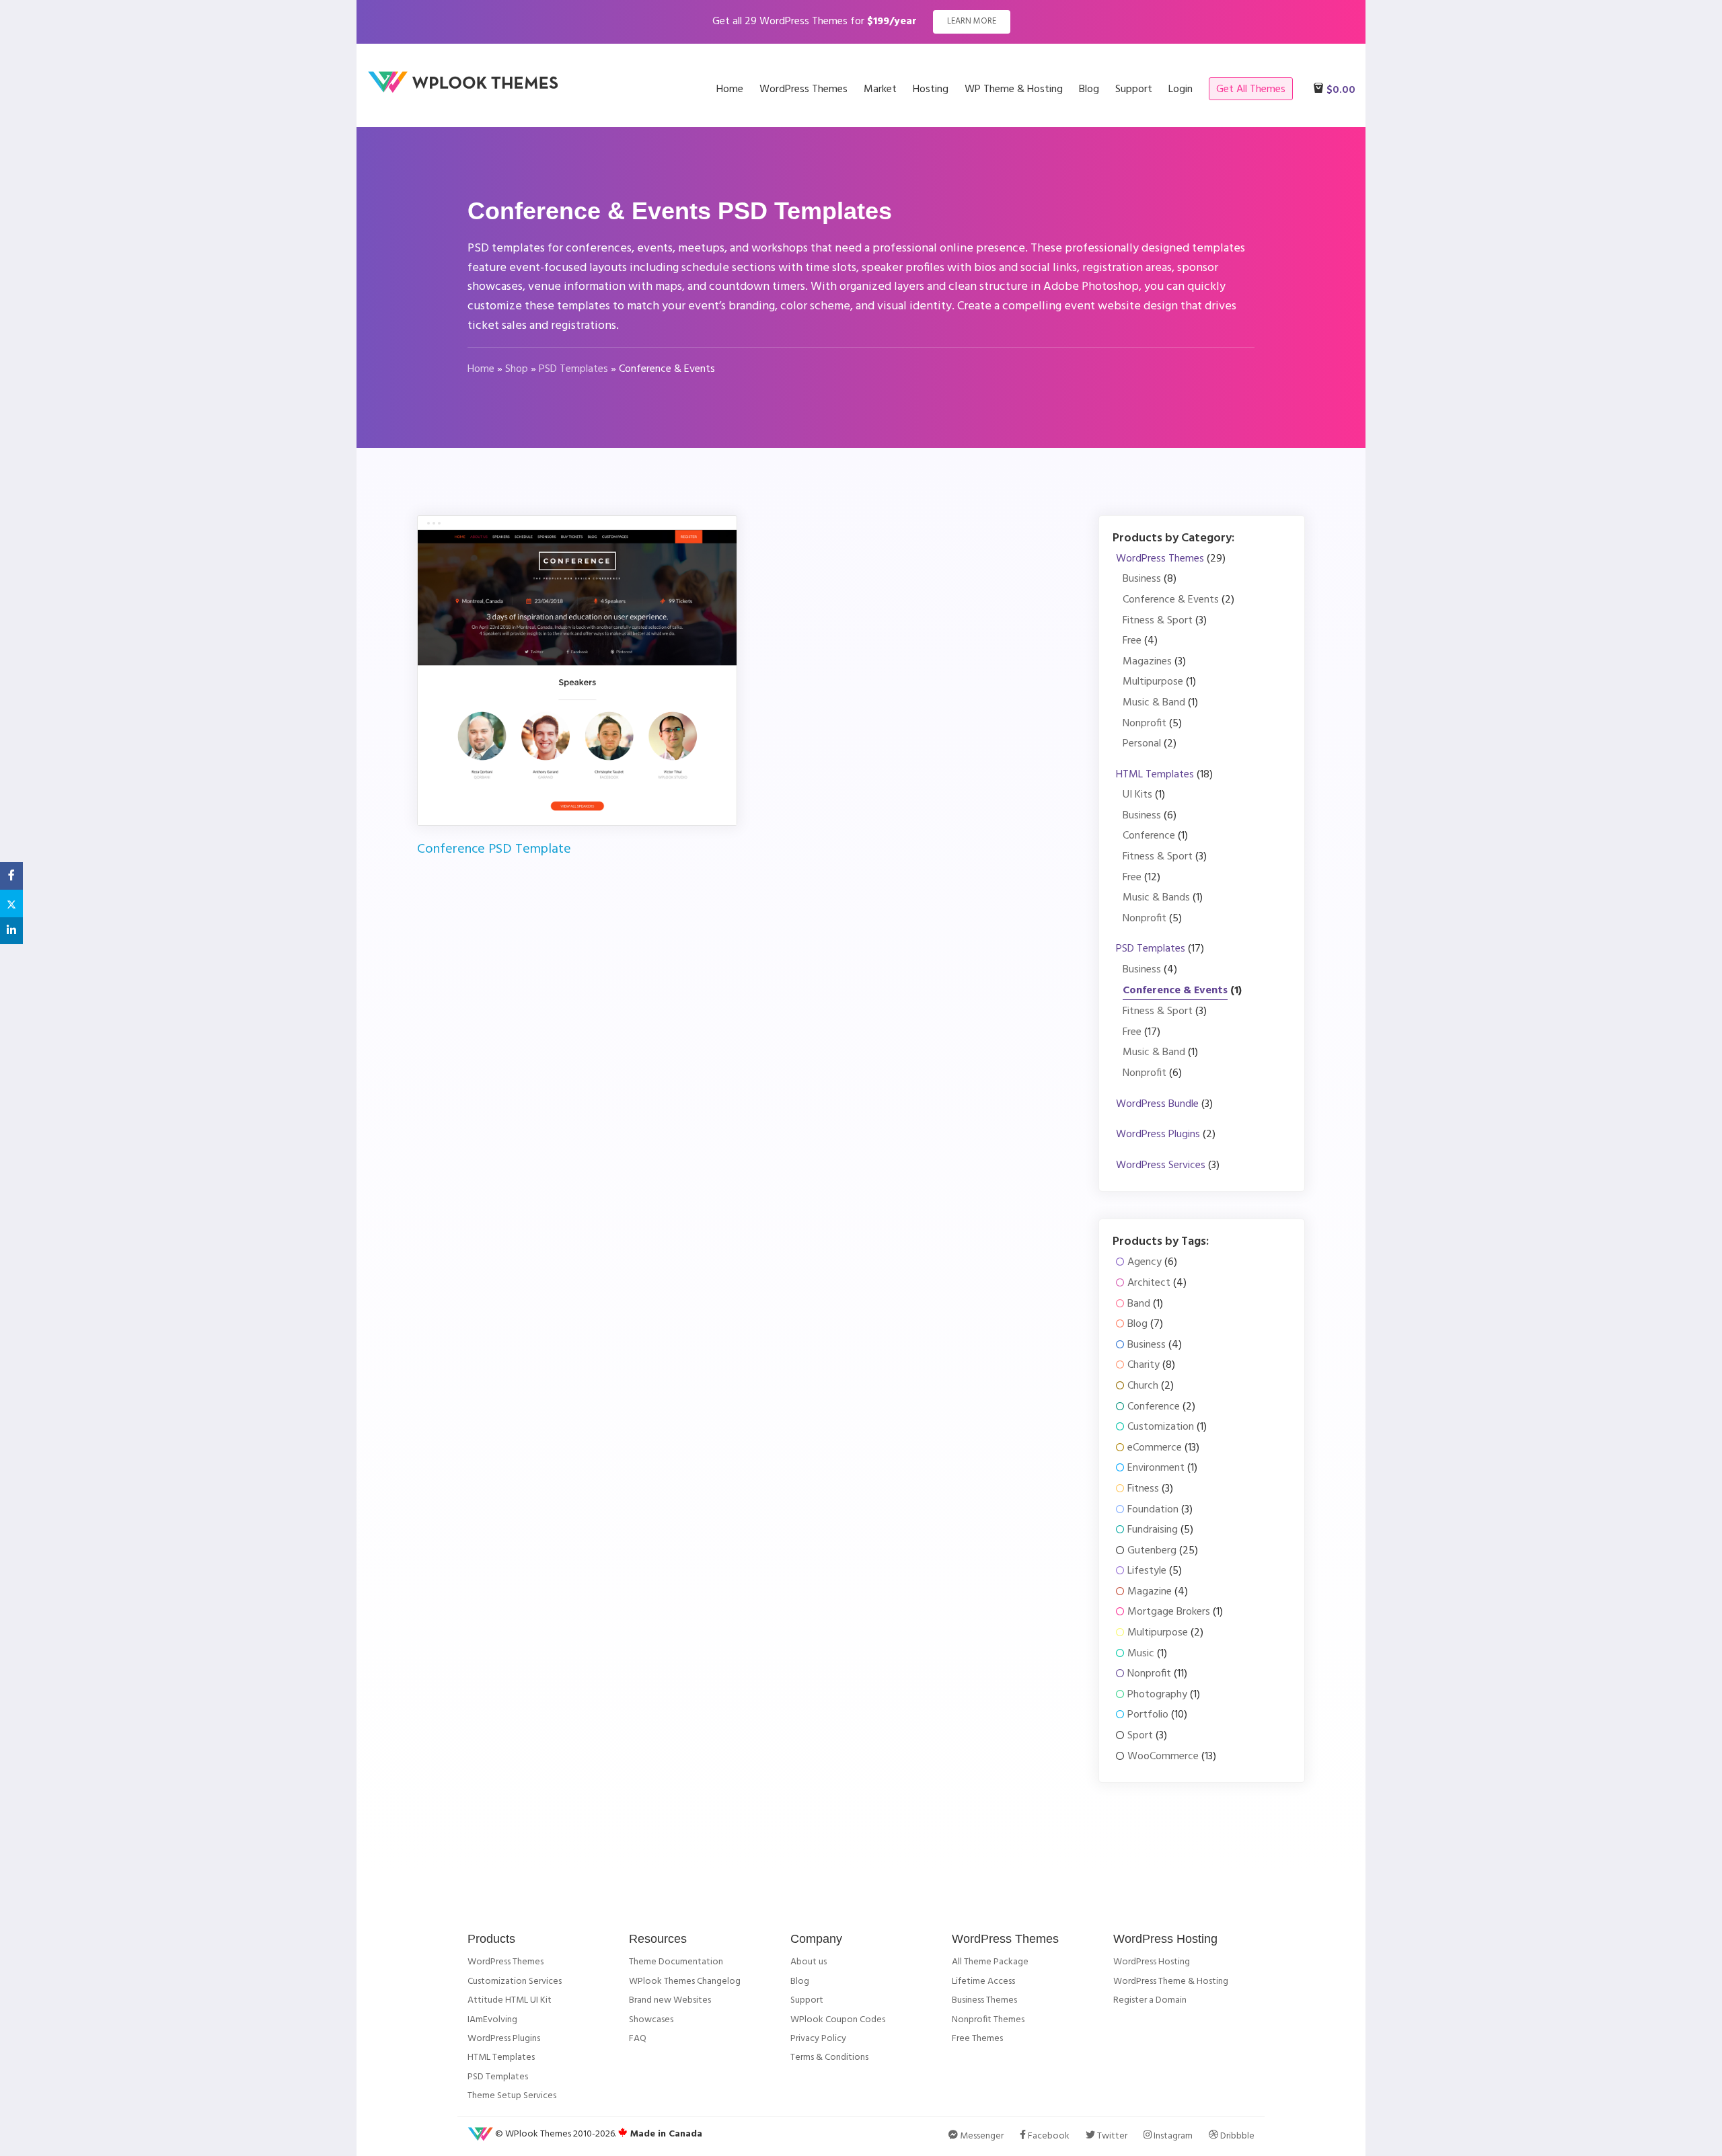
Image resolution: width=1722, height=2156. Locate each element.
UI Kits (1137, 795)
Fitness (1143, 1489)
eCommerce (1155, 1448)
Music (1141, 1654)
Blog (1137, 1324)
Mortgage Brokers (1169, 1612)
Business (1142, 579)
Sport (1140, 1736)
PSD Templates (573, 369)
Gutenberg (1152, 1551)
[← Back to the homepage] (467, 91)
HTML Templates (1155, 775)
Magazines (1147, 662)
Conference (1149, 836)
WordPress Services (1161, 1166)
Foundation (1153, 1510)
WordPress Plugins (1158, 1135)
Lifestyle (1147, 1571)
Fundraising (1153, 1530)
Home (481, 369)
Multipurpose (1153, 682)
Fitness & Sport (1158, 621)
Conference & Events (1171, 600)
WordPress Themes (1160, 559)
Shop (517, 369)
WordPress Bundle (1157, 1105)
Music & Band (1154, 703)
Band (1139, 1304)
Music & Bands (1156, 898)
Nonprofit (1145, 724)
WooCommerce (1163, 1757)
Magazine (1150, 1592)
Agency (1145, 1263)
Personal (1142, 744)
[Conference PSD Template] (577, 677)
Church (1143, 1386)
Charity (1144, 1365)
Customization (1161, 1427)
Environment (1156, 1468)
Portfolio (1148, 1715)
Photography (1157, 1695)
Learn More (972, 21)
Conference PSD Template (494, 849)
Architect (1149, 1283)
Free (1132, 641)
